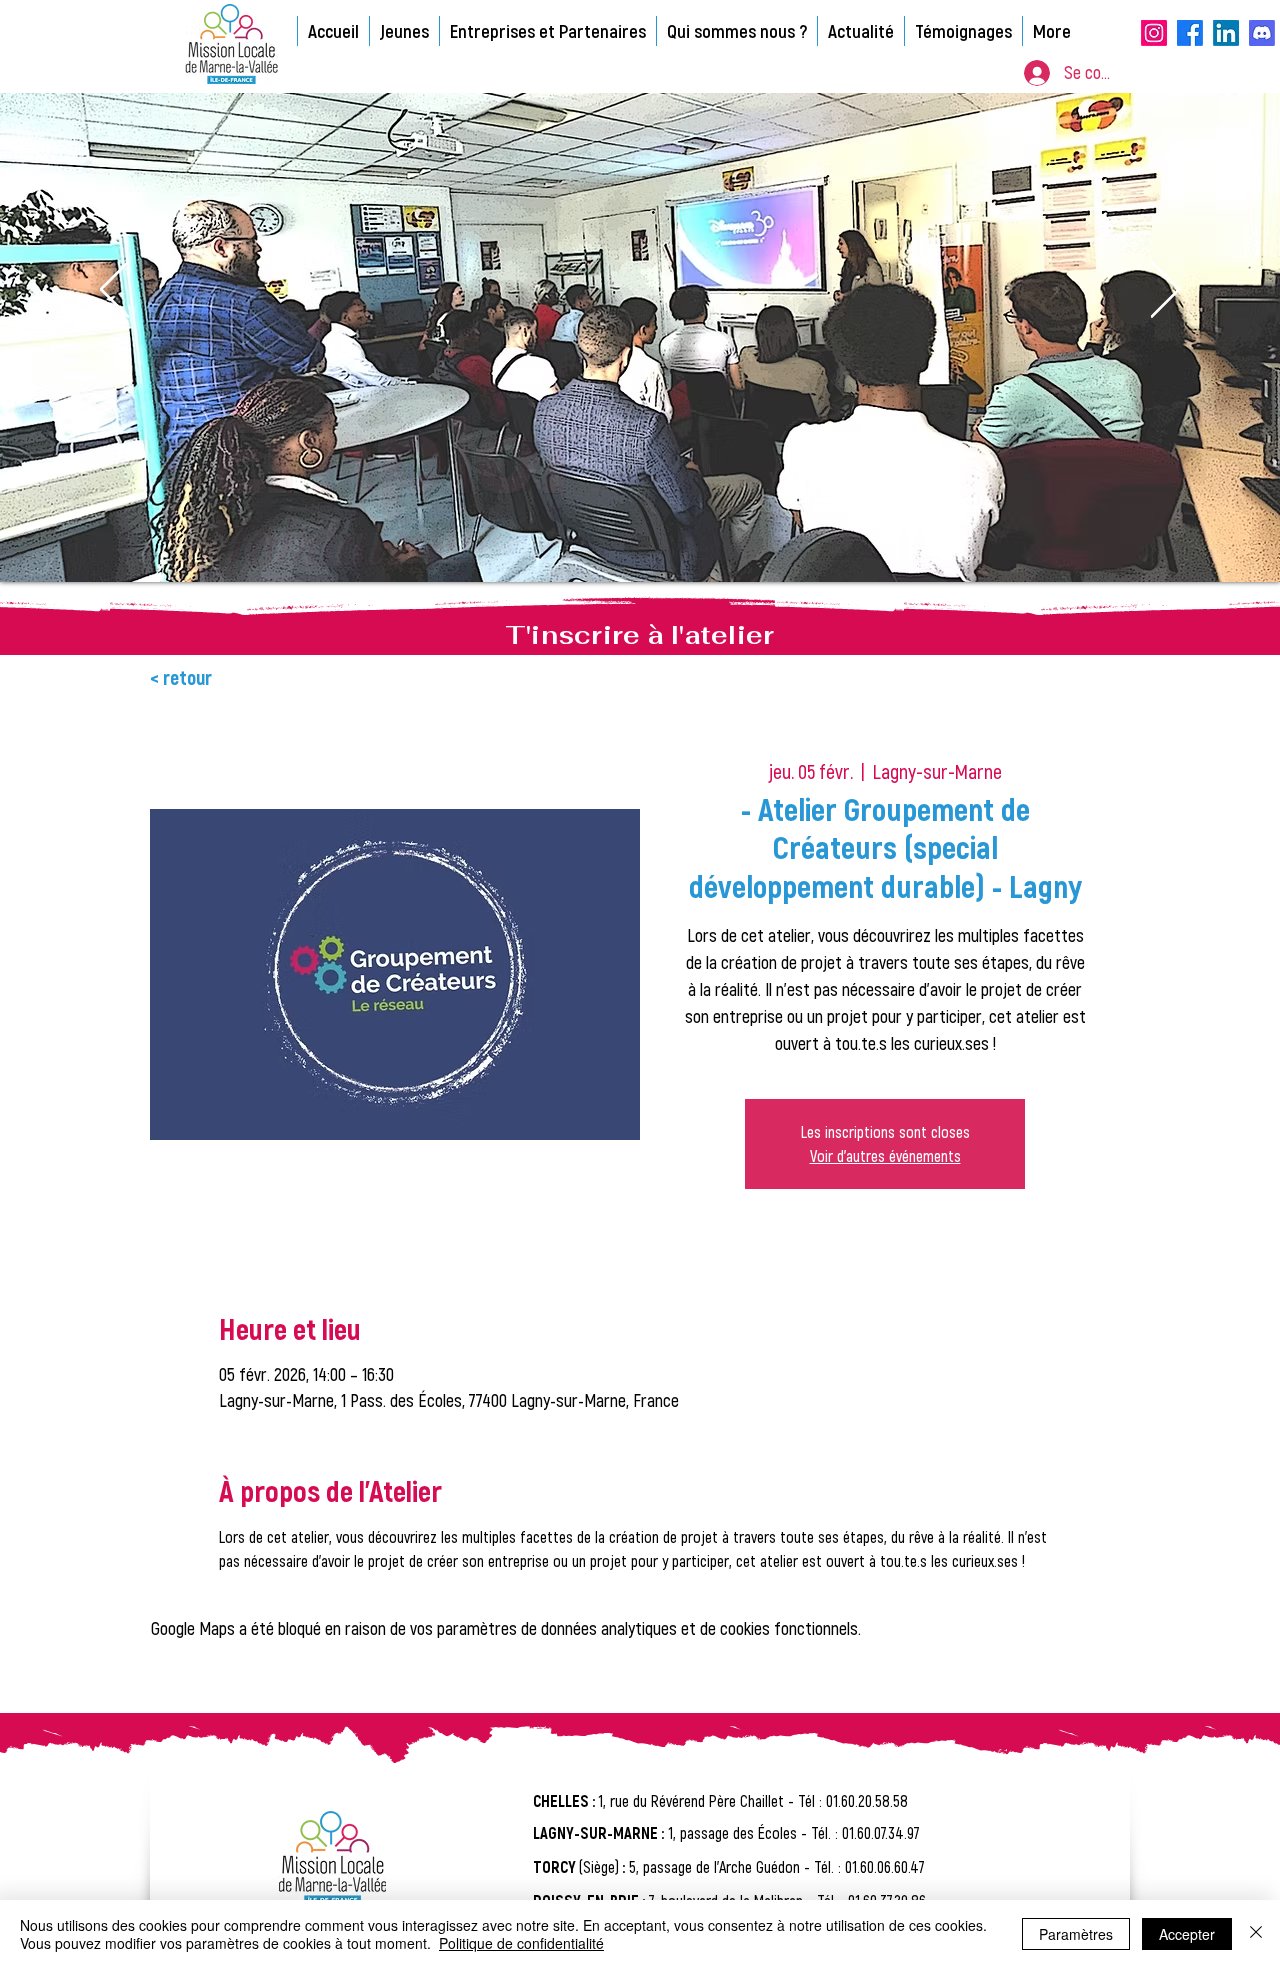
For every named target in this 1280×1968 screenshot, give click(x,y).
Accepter (1187, 1934)
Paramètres (1076, 1934)
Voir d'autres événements (885, 1155)
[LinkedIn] (1226, 33)
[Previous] (114, 291)
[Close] (1256, 1934)
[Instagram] (1154, 33)
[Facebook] (1190, 33)
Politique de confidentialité (521, 1943)
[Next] (1165, 291)
